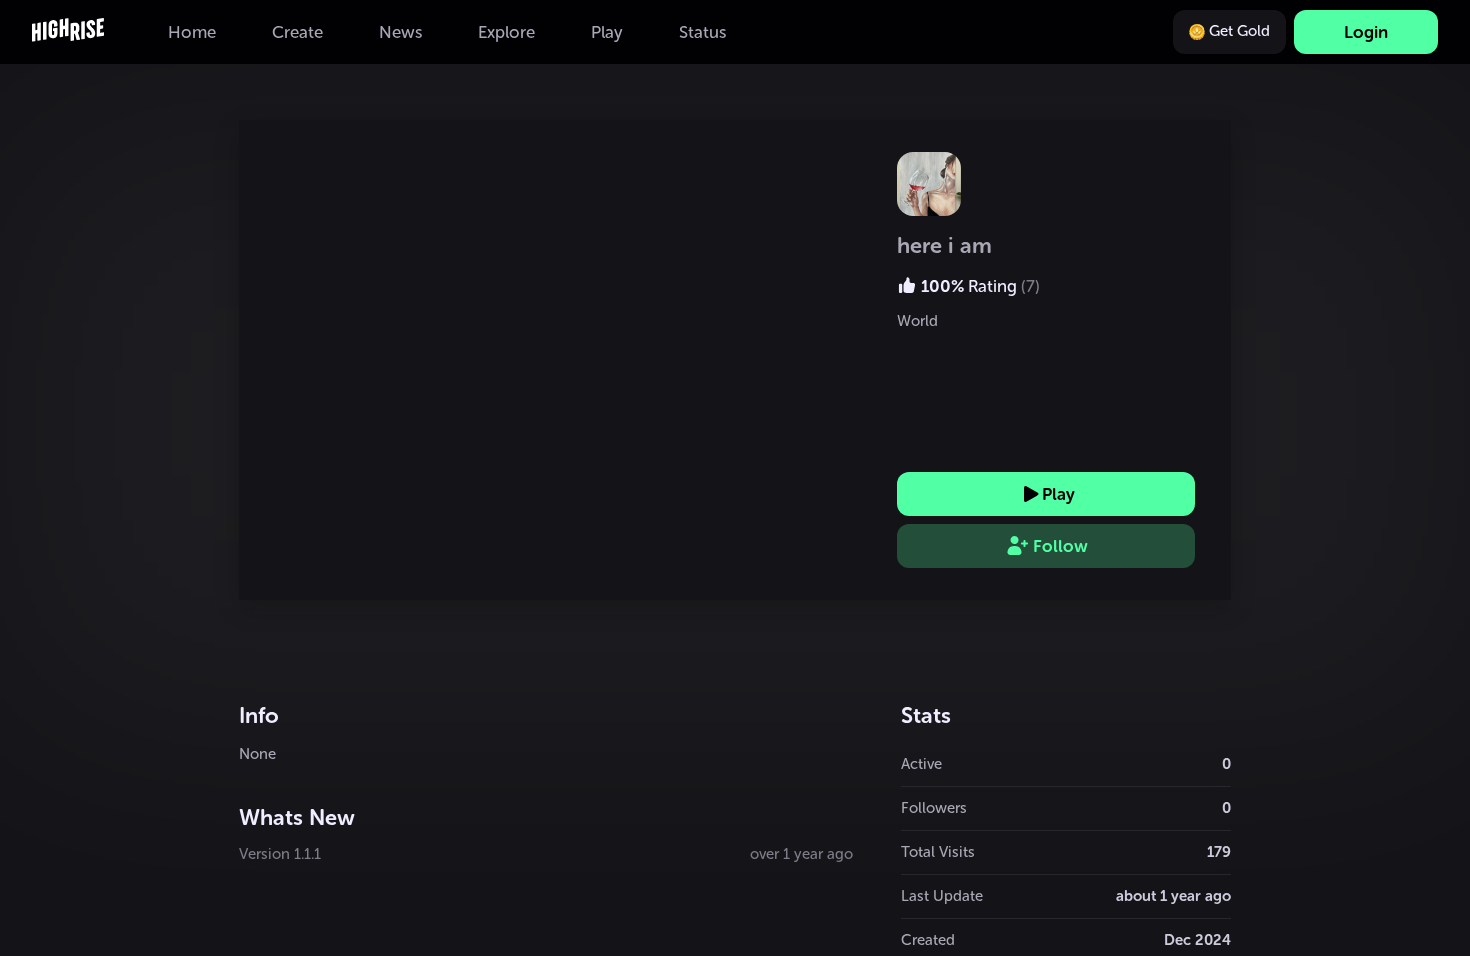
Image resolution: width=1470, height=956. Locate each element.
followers (934, 808)
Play (1058, 494)
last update (942, 896)
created (928, 940)
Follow (1060, 546)
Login (1366, 32)
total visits (938, 852)
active (921, 764)
